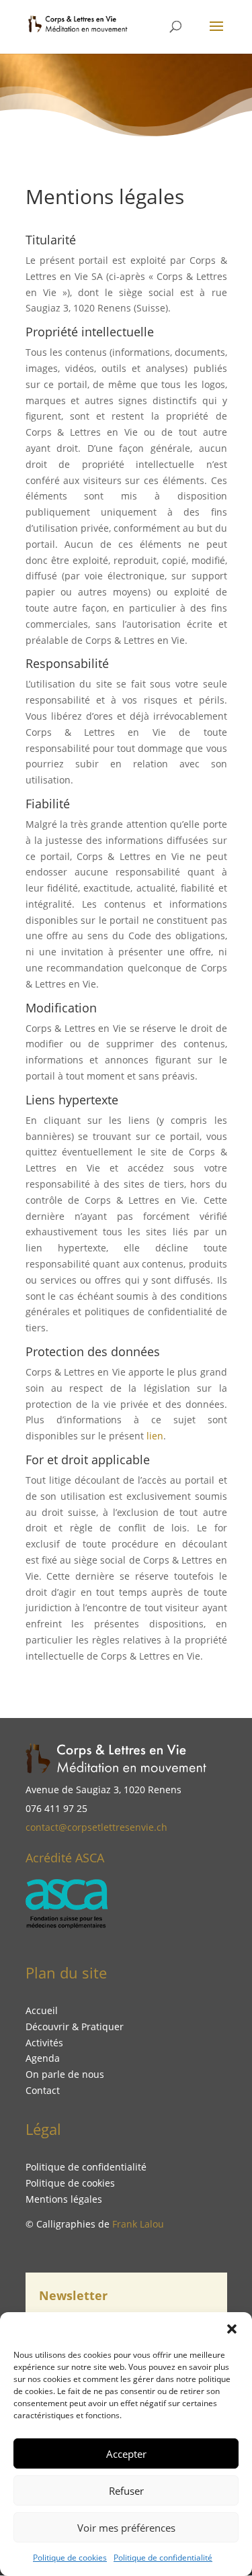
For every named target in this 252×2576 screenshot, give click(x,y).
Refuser (126, 2491)
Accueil (42, 2010)
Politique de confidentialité (163, 2558)
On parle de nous (65, 2074)
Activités (44, 2043)
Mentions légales (64, 2199)
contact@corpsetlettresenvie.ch (96, 1827)
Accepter (126, 2454)
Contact (43, 2090)
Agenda (43, 2058)
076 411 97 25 (56, 1808)
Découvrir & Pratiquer (75, 2026)
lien (155, 1436)
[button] (232, 2329)
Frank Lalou (138, 2224)
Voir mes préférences (126, 2528)
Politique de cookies (70, 2558)
